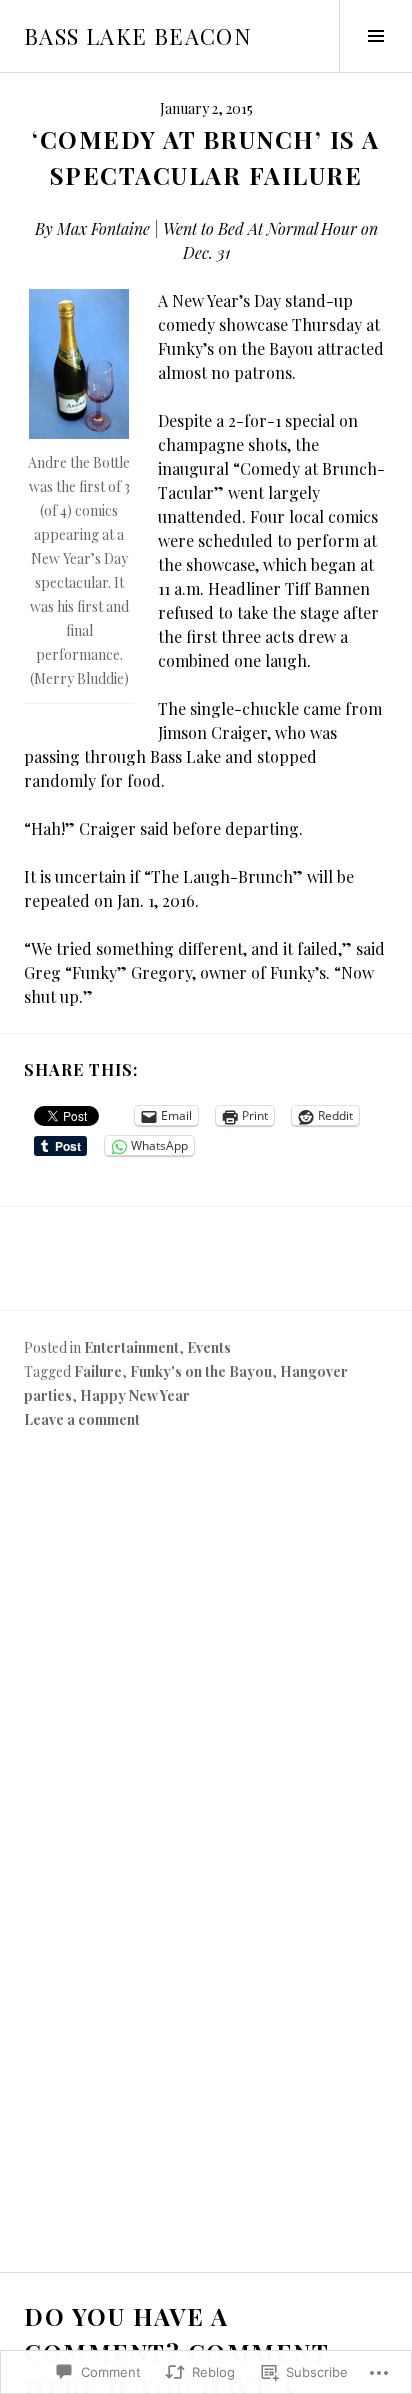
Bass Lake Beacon (138, 36)
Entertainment (131, 1347)
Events (209, 1347)
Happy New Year (135, 1395)
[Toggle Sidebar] (375, 36)
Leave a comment (82, 1419)
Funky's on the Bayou (201, 1371)
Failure (98, 1371)
